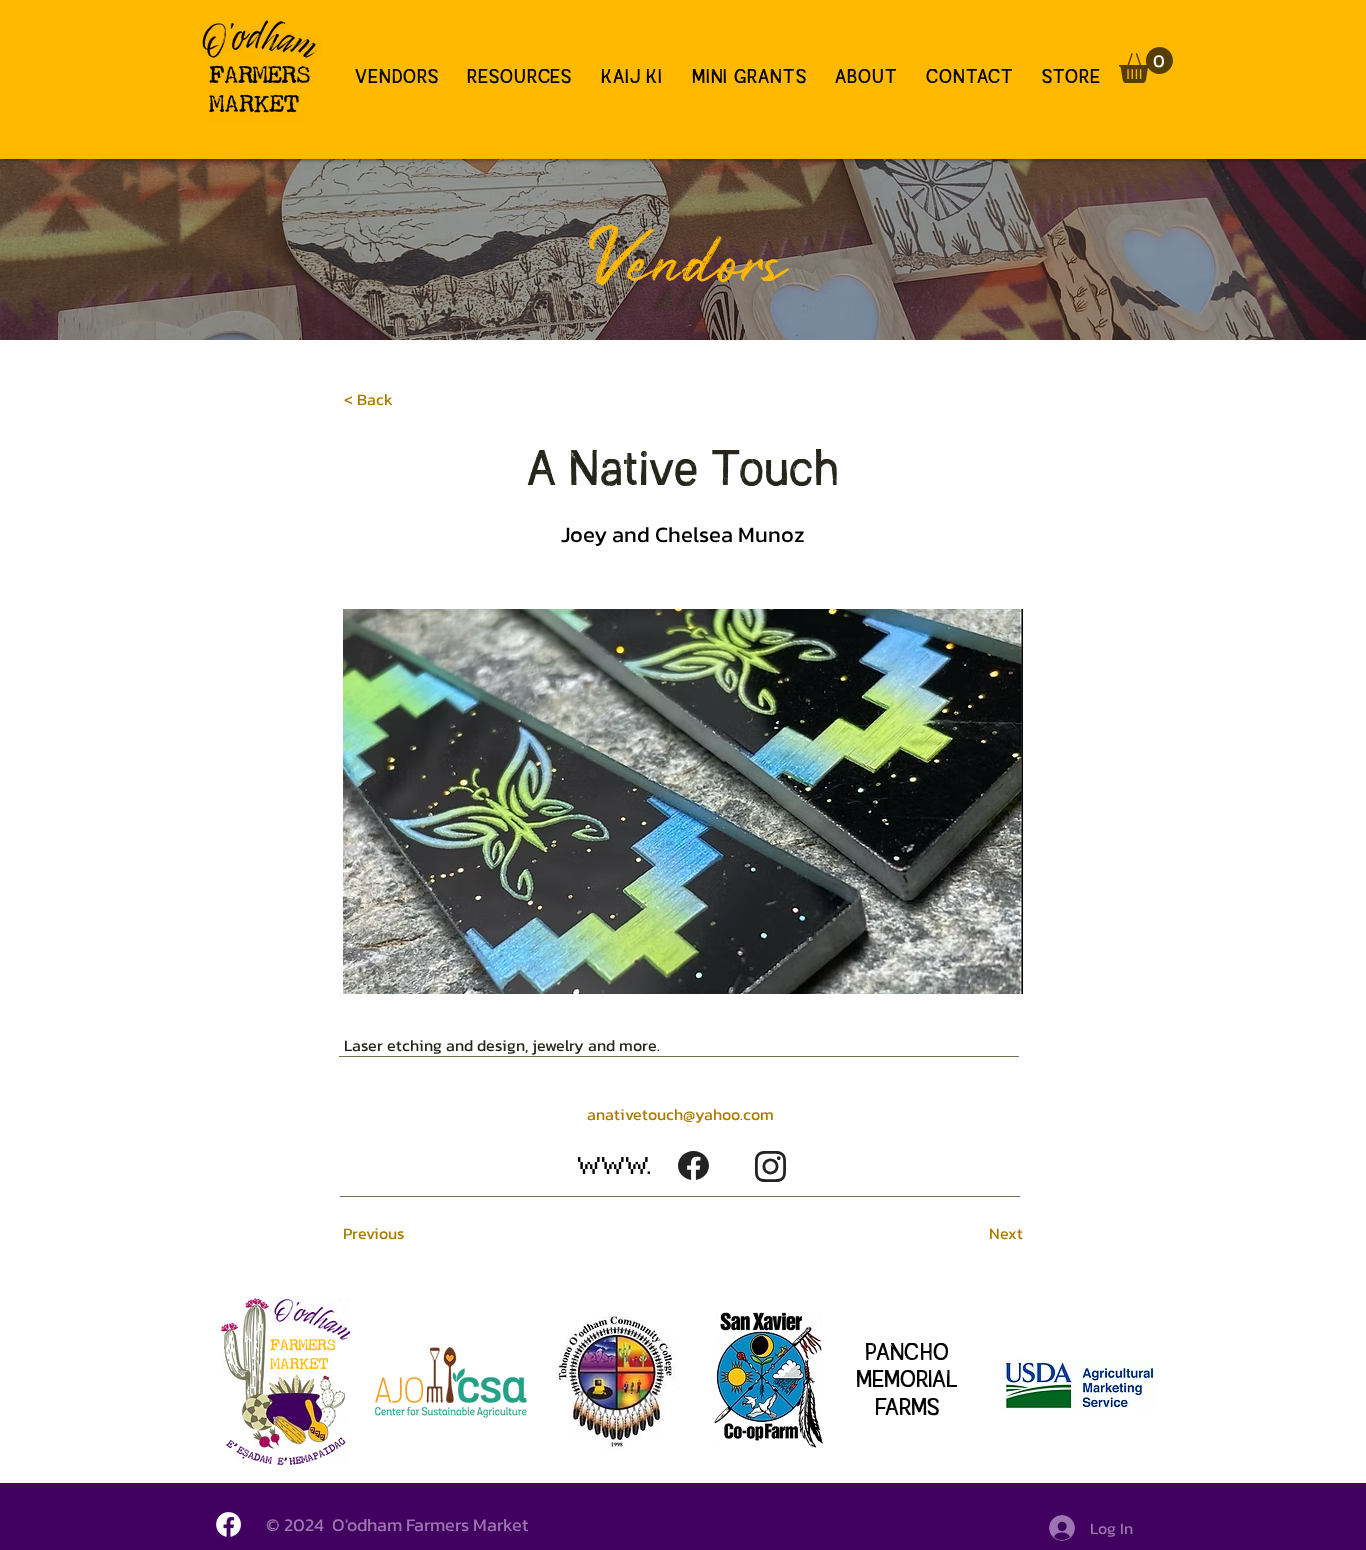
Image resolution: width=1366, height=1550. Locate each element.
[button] (1146, 65)
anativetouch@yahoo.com (680, 1114)
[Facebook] (228, 1524)
